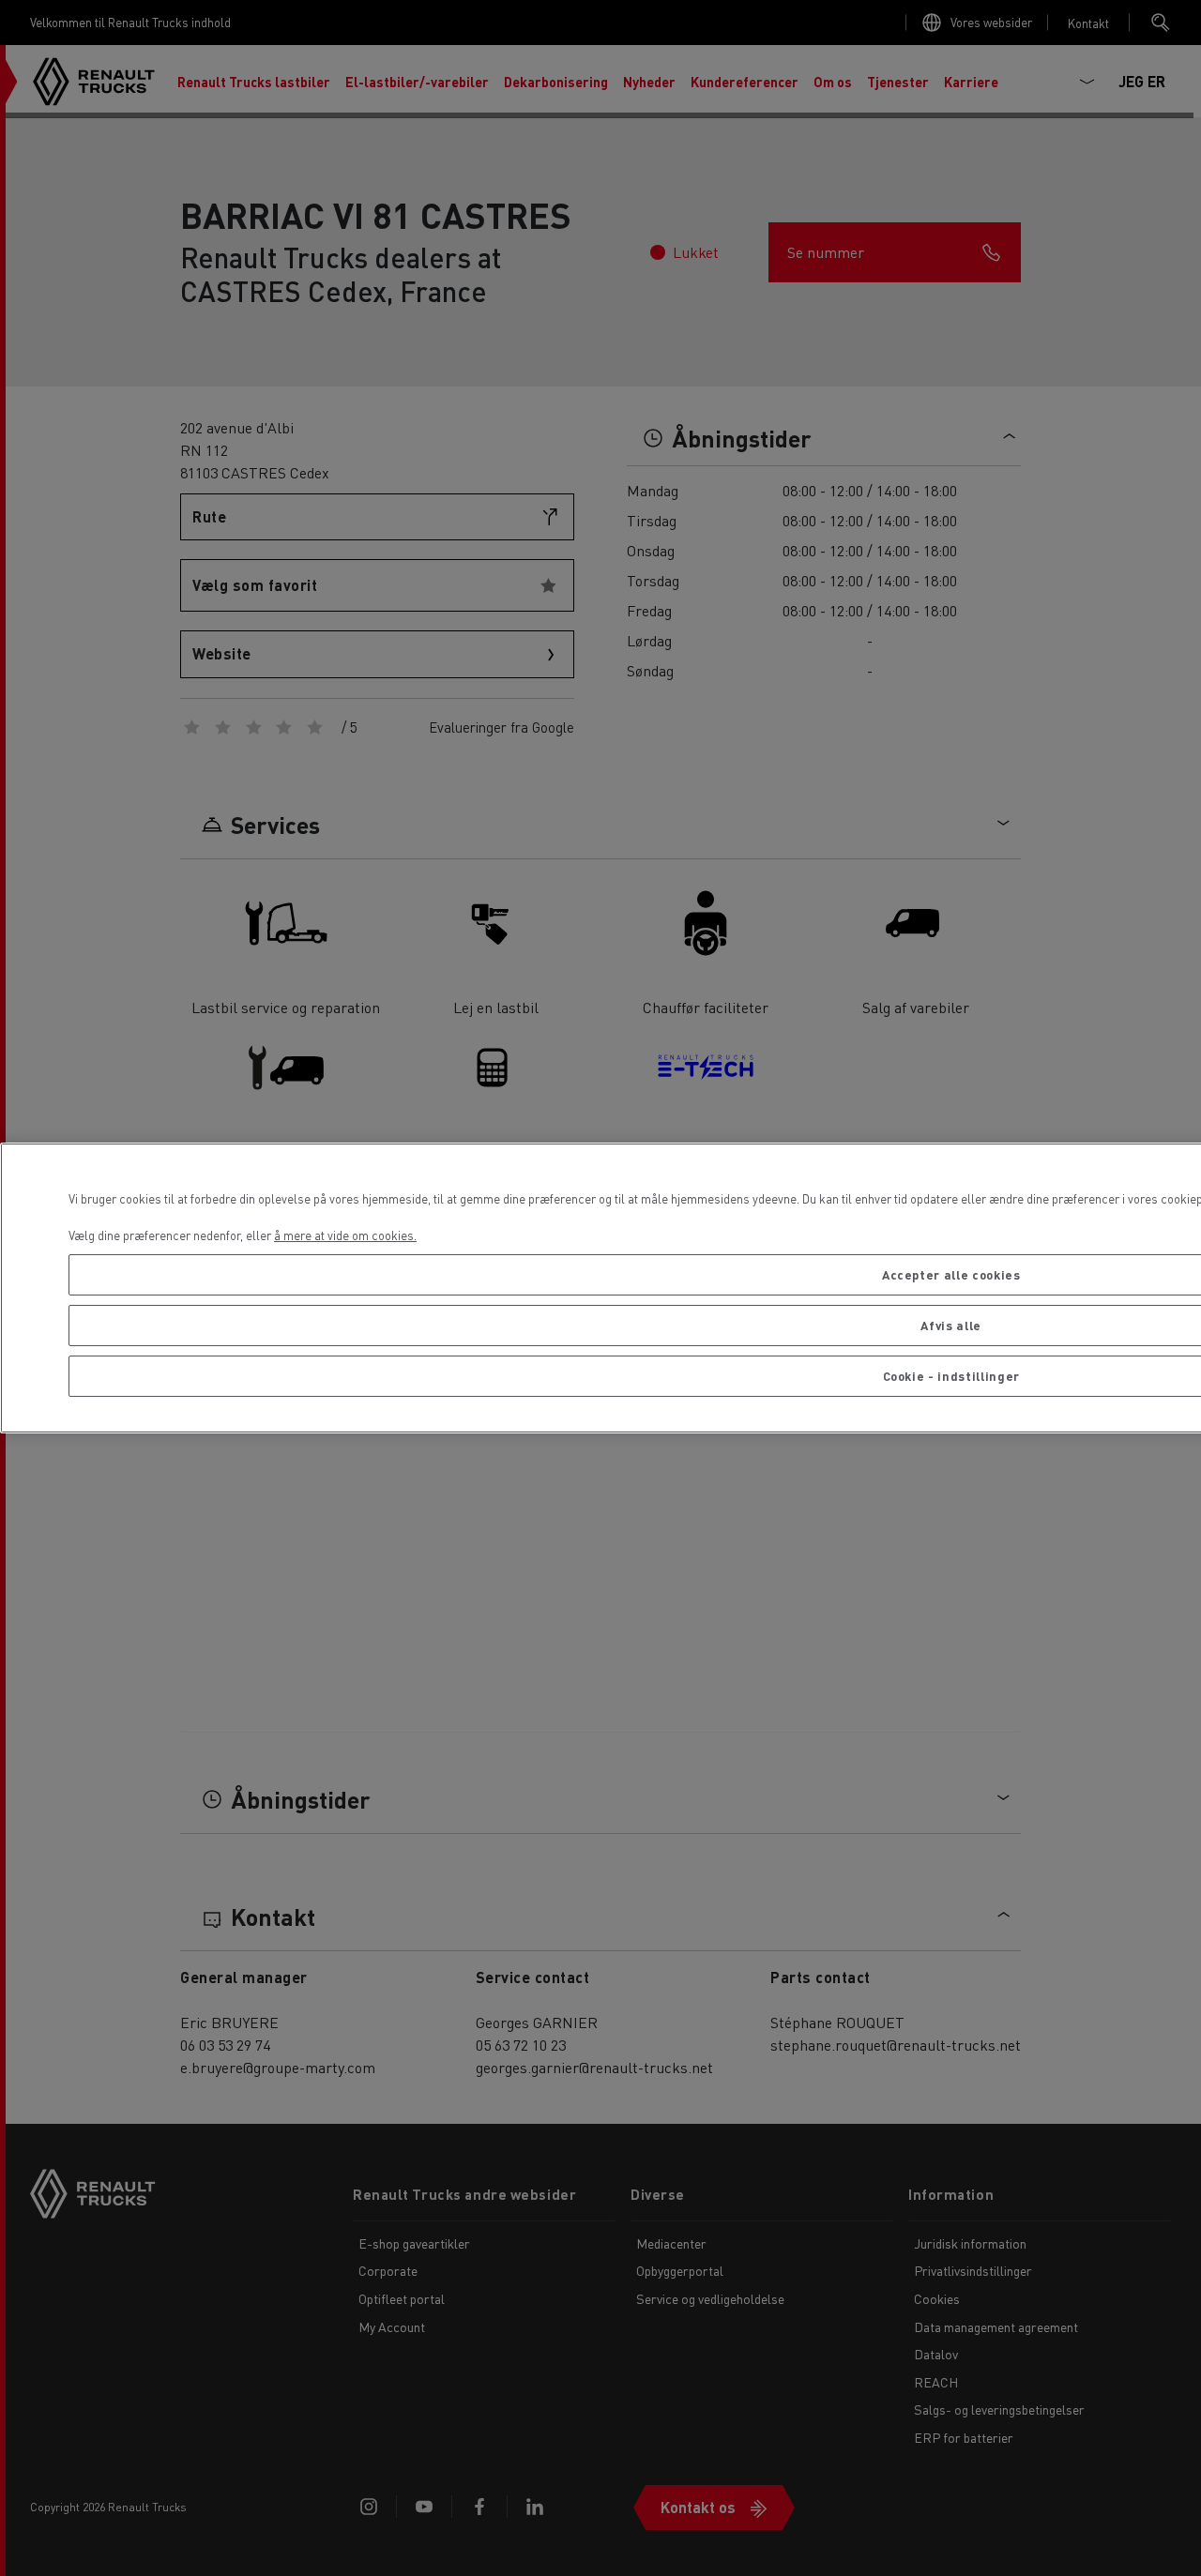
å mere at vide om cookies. (345, 1235)
